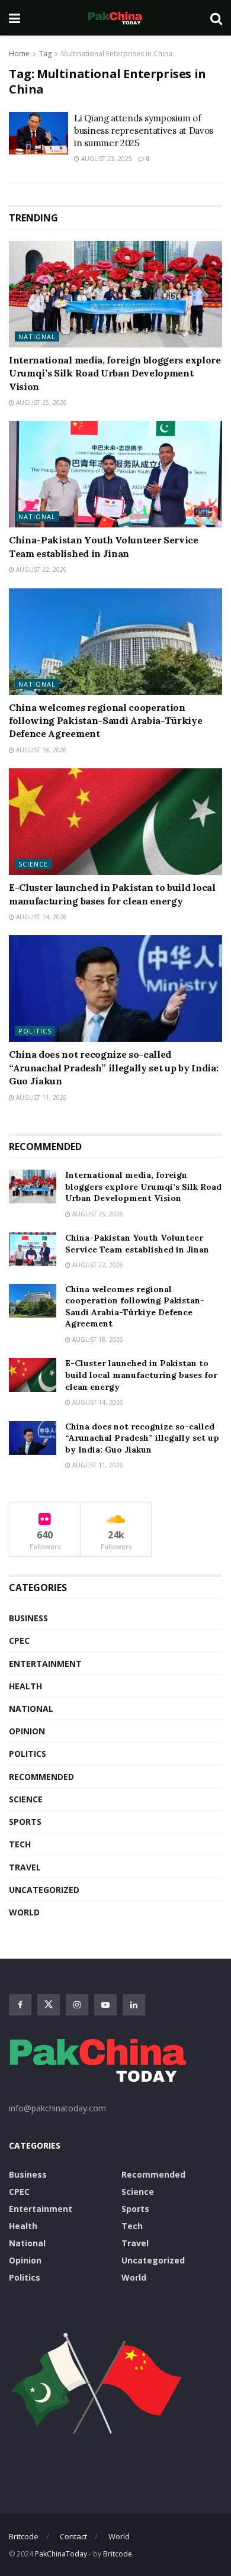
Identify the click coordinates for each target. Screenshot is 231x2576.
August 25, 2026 (41, 402)
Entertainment (45, 1664)
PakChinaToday (61, 2554)
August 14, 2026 (41, 917)
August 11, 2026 (41, 1097)
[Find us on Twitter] (49, 2005)
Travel (25, 1867)
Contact (73, 2536)
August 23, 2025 (106, 159)
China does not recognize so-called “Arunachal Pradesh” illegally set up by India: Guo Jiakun (113, 1068)
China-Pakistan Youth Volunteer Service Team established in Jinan (137, 1244)
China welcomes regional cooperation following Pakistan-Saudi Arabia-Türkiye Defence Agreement (106, 721)
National (37, 337)
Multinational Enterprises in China (117, 54)
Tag (45, 54)
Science (33, 864)
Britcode (24, 2536)
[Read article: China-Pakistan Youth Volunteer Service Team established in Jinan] (115, 474)
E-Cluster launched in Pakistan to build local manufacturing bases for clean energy (141, 1375)
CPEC (19, 1640)
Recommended (41, 1777)
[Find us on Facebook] (20, 2005)
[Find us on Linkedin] (134, 2005)
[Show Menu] (15, 18)
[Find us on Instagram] (77, 2005)
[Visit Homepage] (115, 18)
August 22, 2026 (41, 569)
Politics (35, 1031)
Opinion (27, 1731)
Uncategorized (44, 1890)
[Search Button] (216, 18)
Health (25, 1686)
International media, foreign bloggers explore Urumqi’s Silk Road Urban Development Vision (115, 373)
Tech (20, 1844)
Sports (25, 1822)
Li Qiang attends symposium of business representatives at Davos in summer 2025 (144, 131)
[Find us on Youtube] (105, 2005)
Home (19, 54)
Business (28, 1618)
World (24, 1912)
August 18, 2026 (41, 750)
